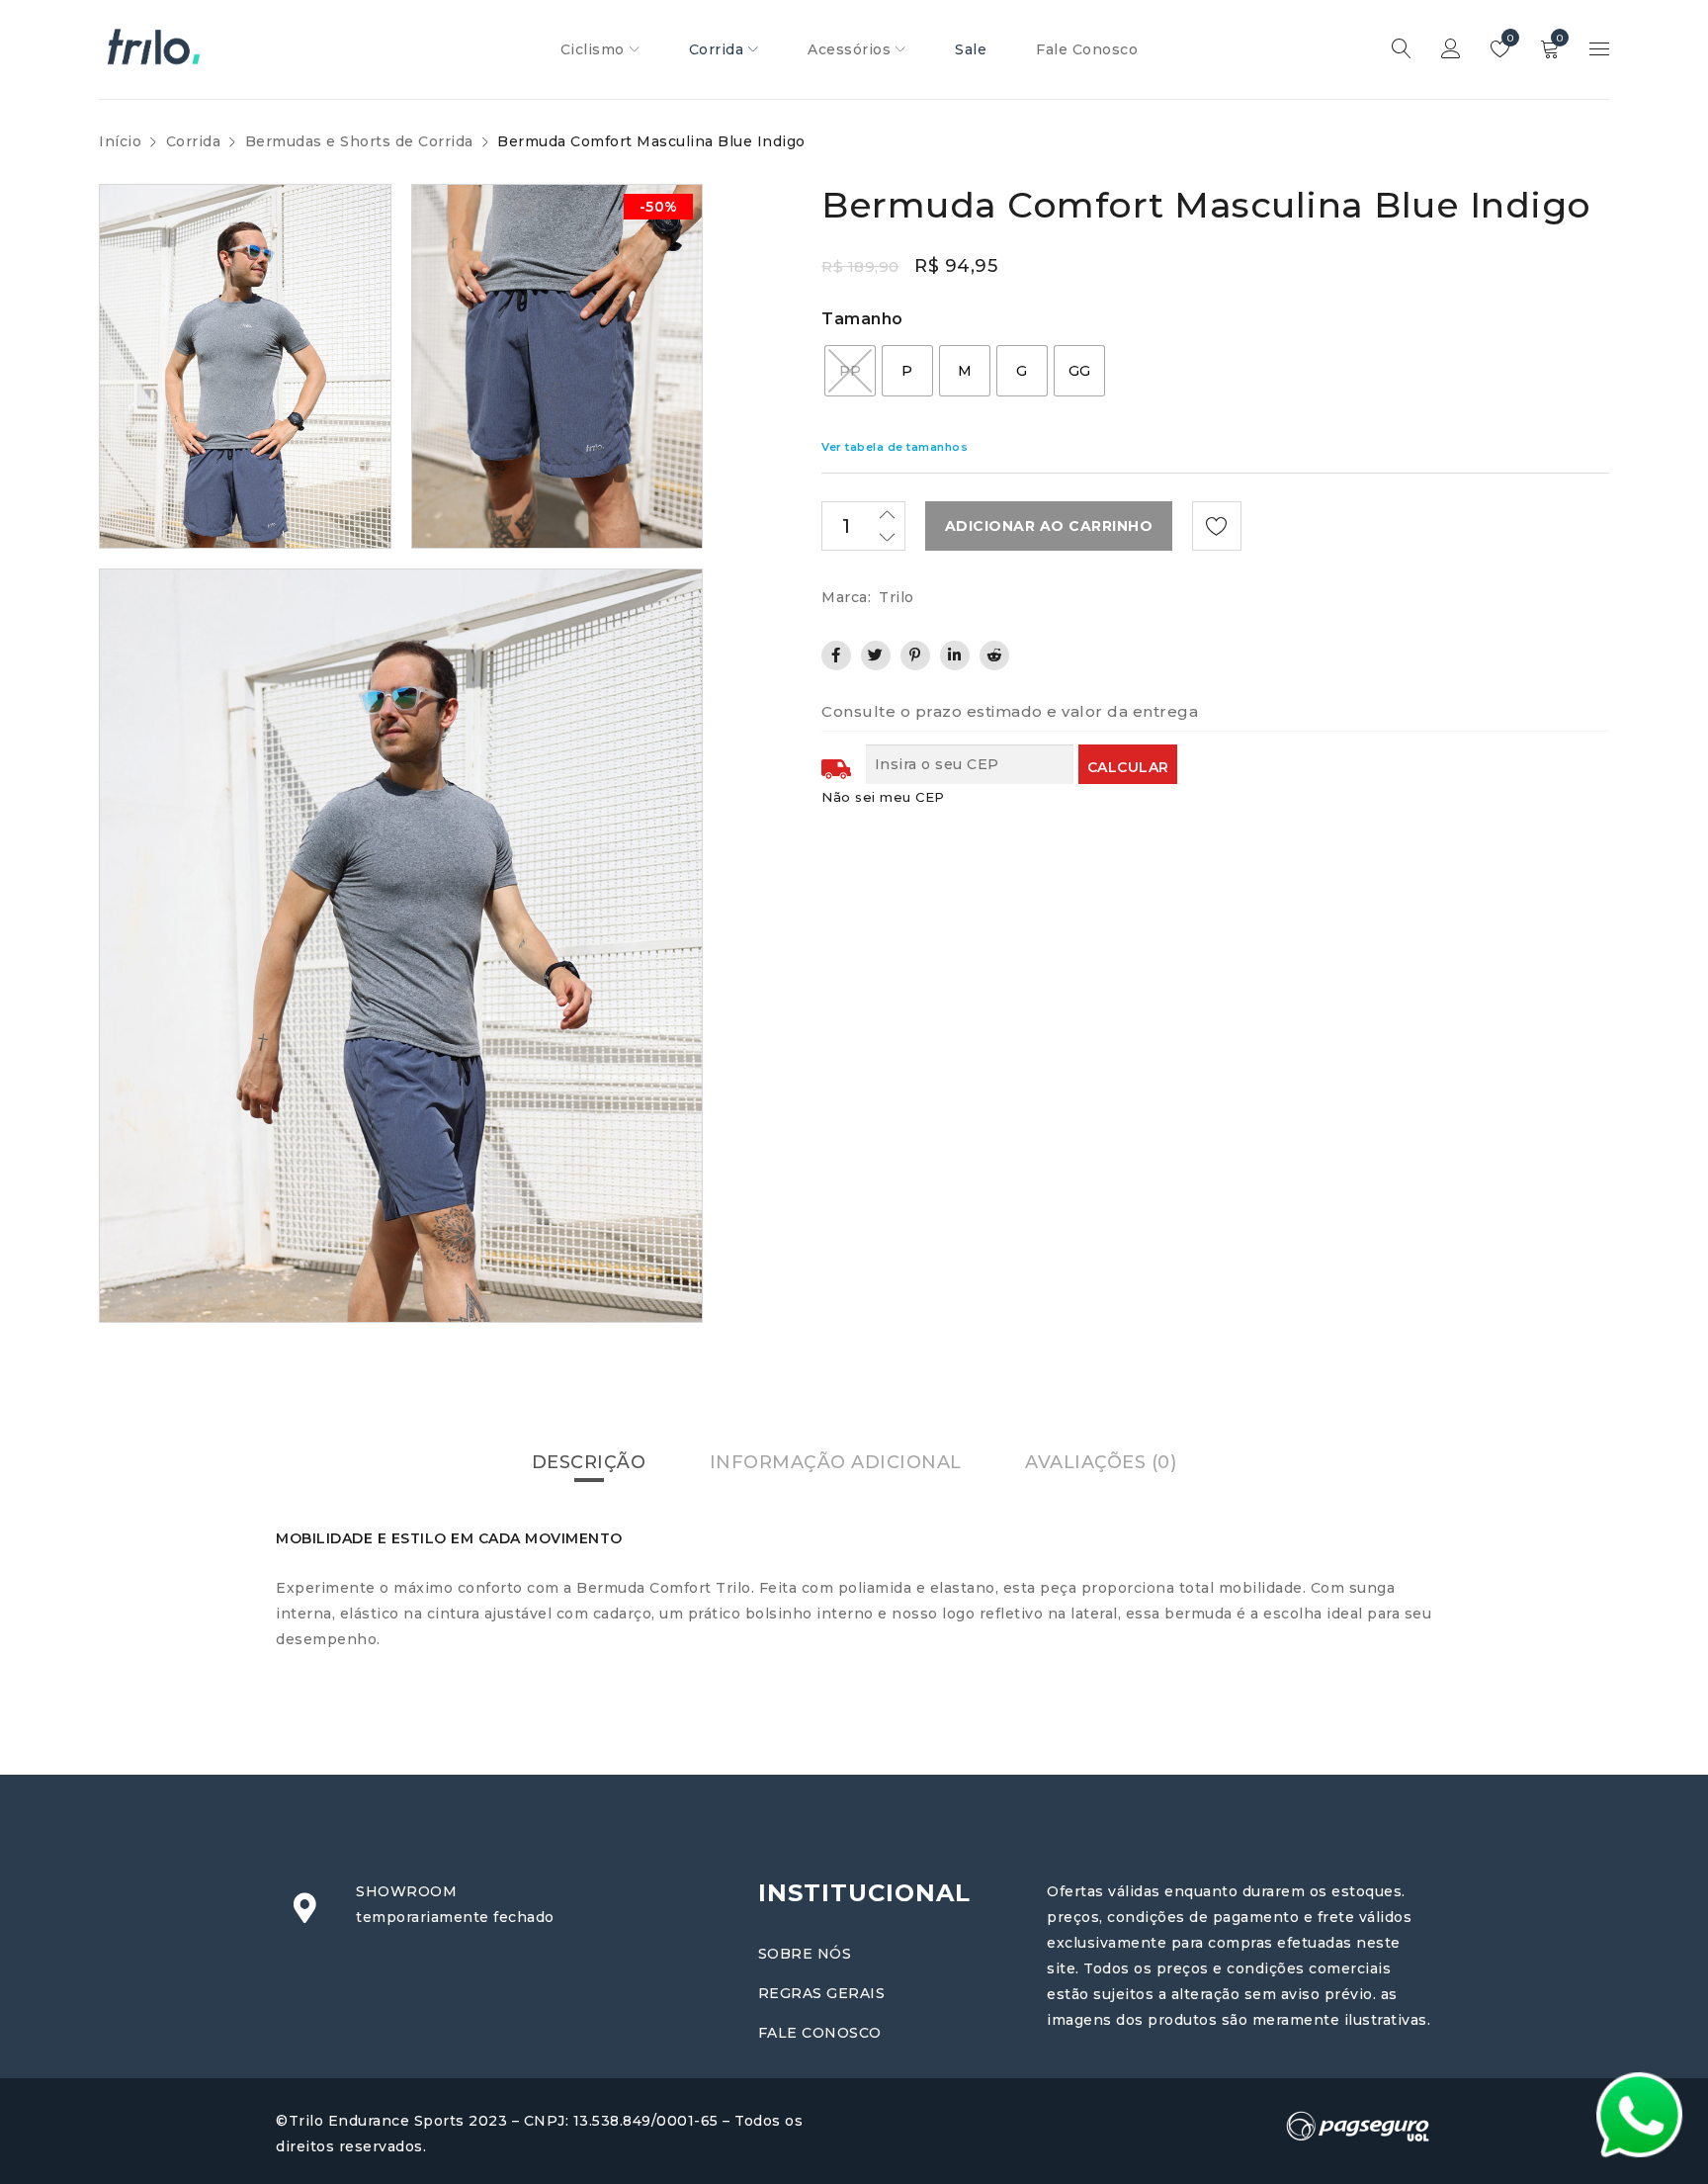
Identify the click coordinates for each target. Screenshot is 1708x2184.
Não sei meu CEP (883, 797)
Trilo (897, 597)
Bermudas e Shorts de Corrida (359, 141)
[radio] (850, 371)
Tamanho (862, 319)
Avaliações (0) (1101, 1462)
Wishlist (1509, 38)
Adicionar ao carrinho (1049, 526)
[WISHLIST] (1217, 526)
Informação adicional (836, 1462)
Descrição (589, 1462)
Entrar (1451, 49)
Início (120, 141)
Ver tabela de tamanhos (895, 447)
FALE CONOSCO (820, 2033)
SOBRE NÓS (805, 1954)
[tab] (589, 1462)
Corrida (194, 141)
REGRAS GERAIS (822, 1993)
